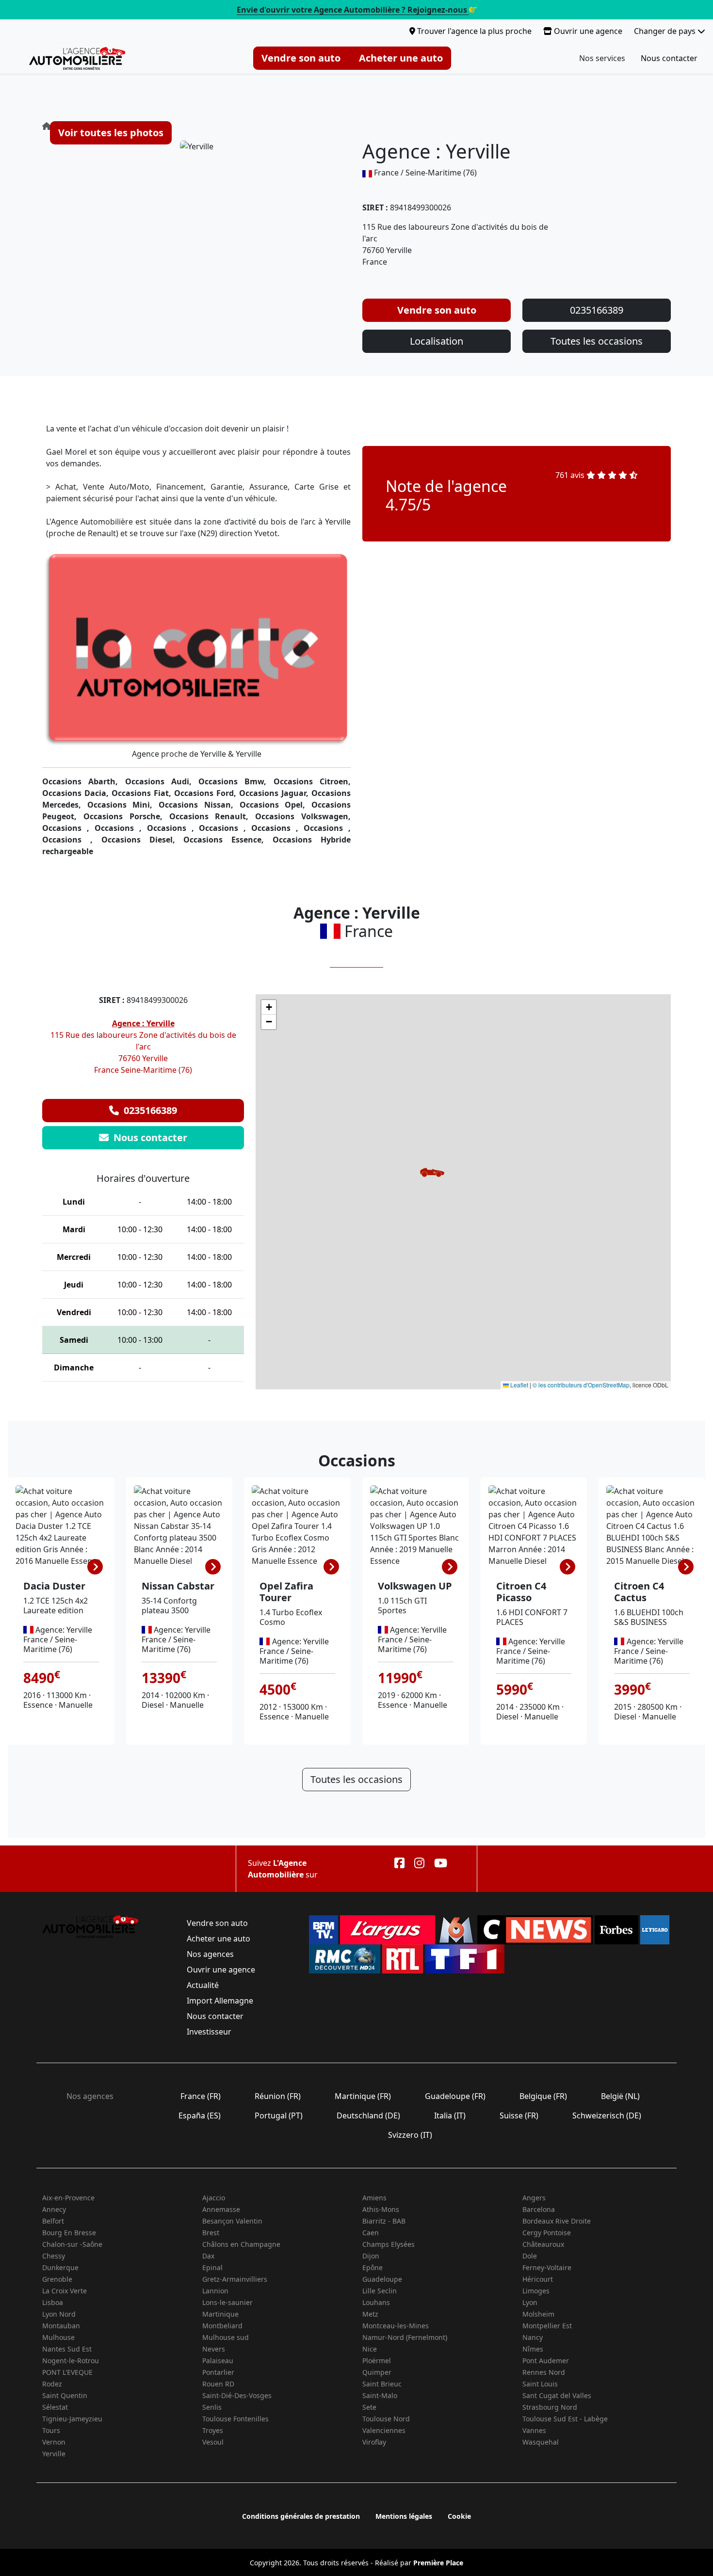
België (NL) (620, 2096)
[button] (432, 1172)
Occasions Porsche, (126, 816)
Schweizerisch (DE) (607, 2115)
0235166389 (597, 310)
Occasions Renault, (212, 816)
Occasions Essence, (228, 840)
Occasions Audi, (162, 781)
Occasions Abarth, (84, 781)
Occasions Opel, (275, 805)
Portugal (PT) (279, 2115)
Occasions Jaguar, (275, 793)
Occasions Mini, (123, 805)
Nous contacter (669, 58)
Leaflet (519, 1385)
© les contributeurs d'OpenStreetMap (581, 1385)
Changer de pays (666, 31)
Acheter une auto (401, 58)
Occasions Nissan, (199, 805)
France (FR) (201, 2096)
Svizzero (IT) (410, 2135)
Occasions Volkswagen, (303, 816)
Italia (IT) (450, 2115)
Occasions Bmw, (236, 781)
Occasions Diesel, (143, 840)
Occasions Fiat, (143, 793)
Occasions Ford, (207, 793)
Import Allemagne (220, 2001)
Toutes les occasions (597, 341)
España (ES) (200, 2115)
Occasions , (68, 828)
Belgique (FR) (543, 2096)
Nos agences (210, 1954)
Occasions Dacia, (77, 793)
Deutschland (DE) (368, 2115)
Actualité (203, 1985)
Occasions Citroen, (312, 781)
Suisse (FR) (519, 2115)
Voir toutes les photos (111, 133)
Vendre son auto (301, 58)
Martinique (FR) (363, 2096)
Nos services (602, 58)
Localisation (437, 341)
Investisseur (209, 2032)
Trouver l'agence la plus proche (473, 31)
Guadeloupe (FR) (455, 2096)
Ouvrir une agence (587, 31)
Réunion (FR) (278, 2096)
